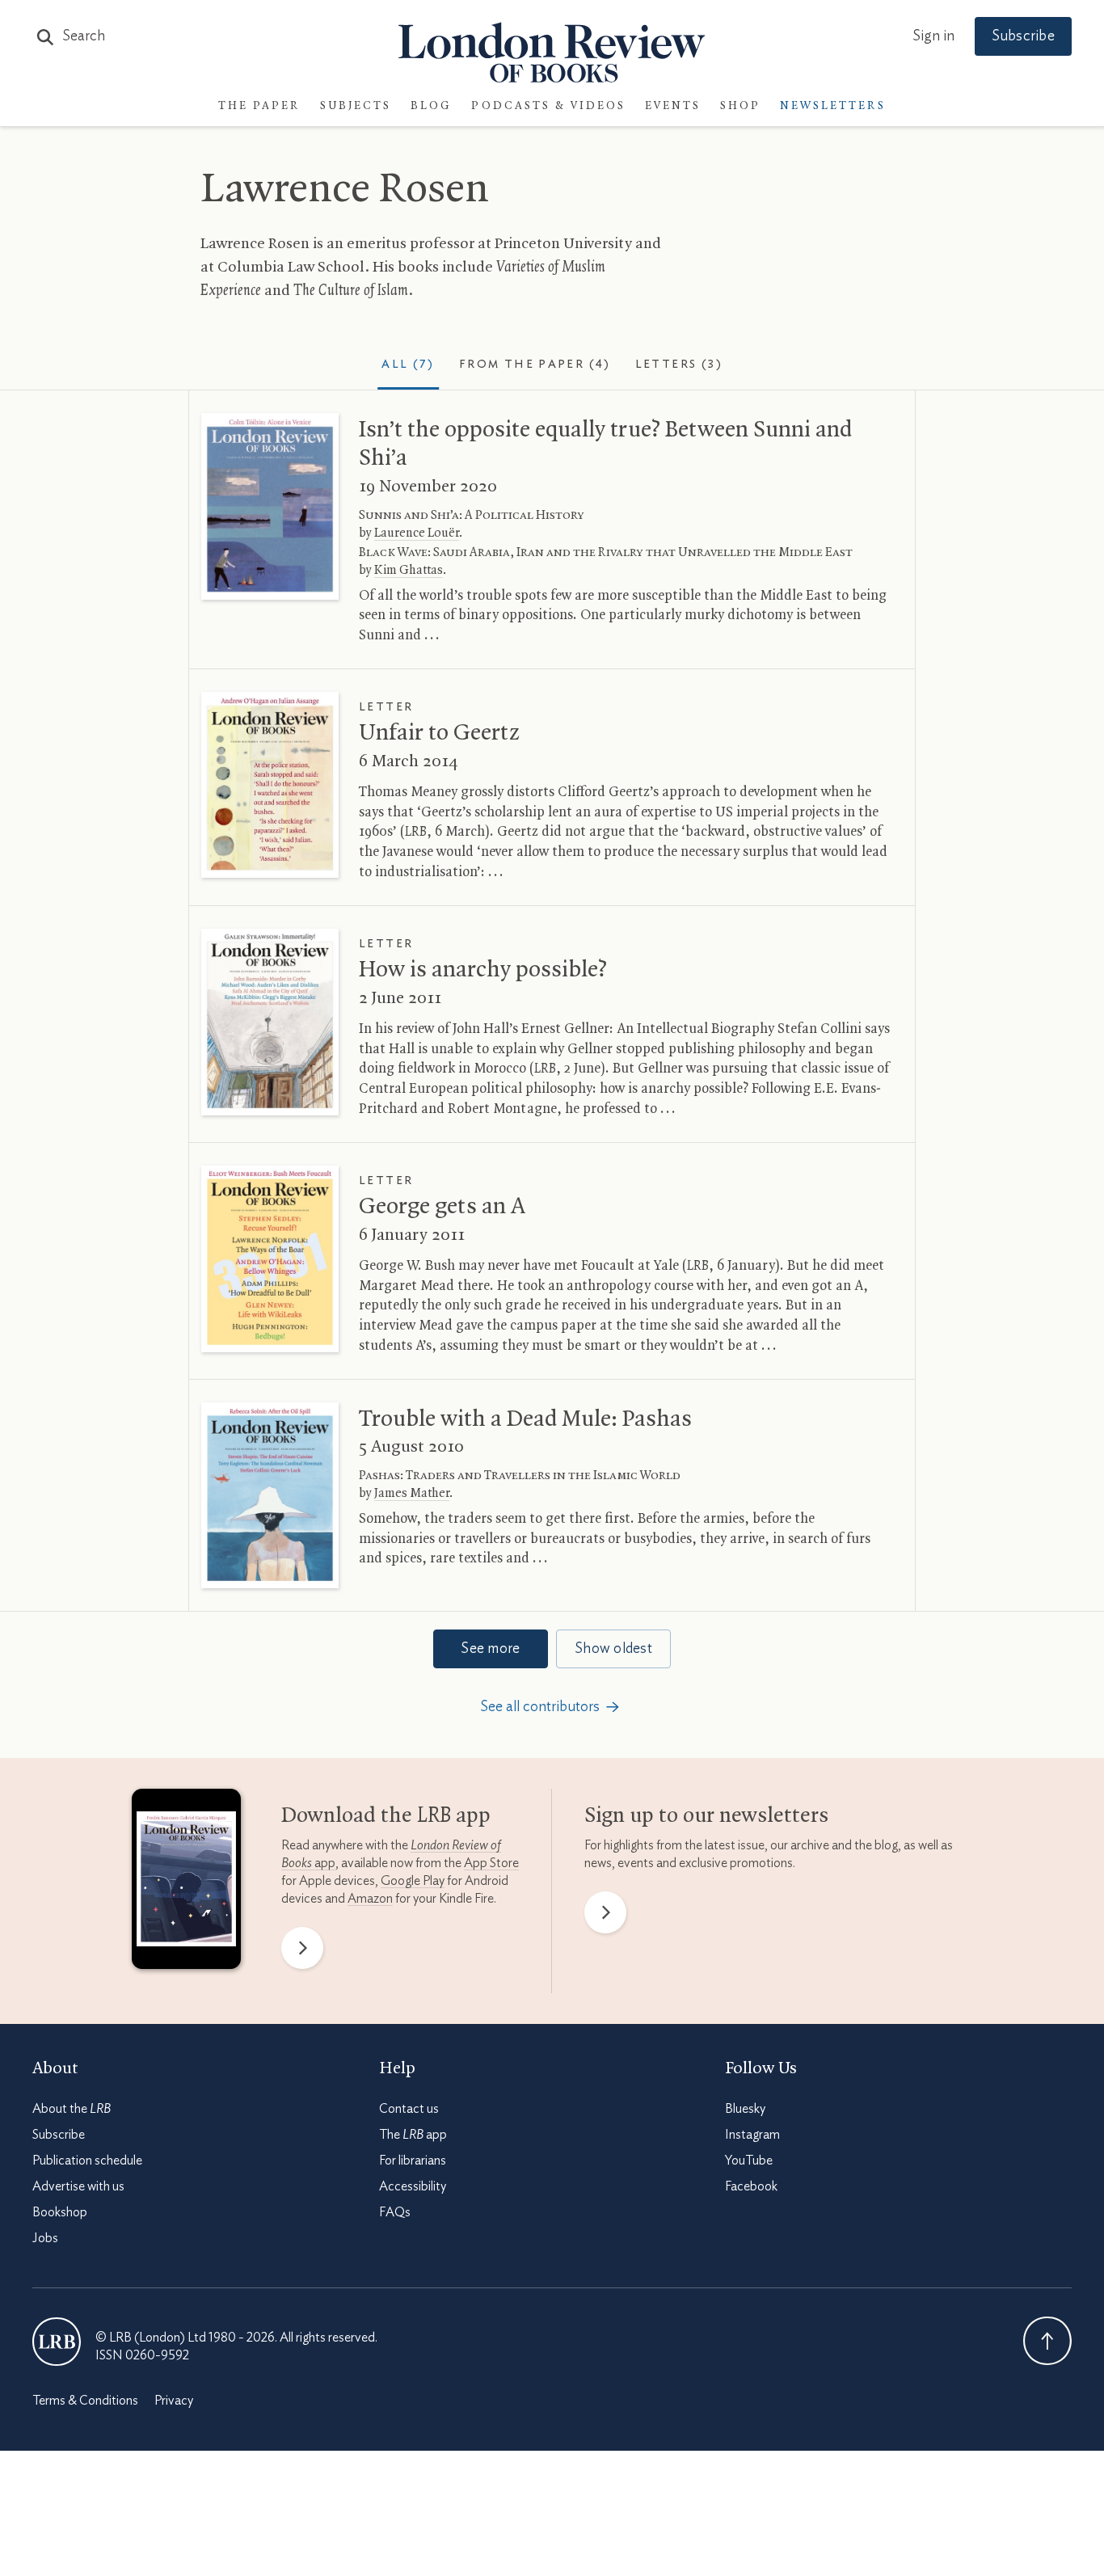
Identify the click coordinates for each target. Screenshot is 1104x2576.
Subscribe (1023, 36)
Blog (431, 106)
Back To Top (1047, 2342)
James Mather (412, 1494)
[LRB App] (186, 1882)
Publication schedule (87, 2161)
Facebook (751, 2187)
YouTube (749, 2161)
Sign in (933, 36)
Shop (740, 106)
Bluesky (745, 2110)
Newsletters (833, 106)
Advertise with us (78, 2187)
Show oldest (613, 1649)
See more (490, 1649)
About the (72, 2110)
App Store (491, 1863)
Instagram (752, 2135)
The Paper (259, 106)
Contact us (409, 2110)
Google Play (413, 1881)
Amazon (370, 1899)
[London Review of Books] (57, 2342)
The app (413, 2135)
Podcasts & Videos (548, 106)
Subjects (356, 106)
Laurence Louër (417, 533)
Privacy (174, 2401)
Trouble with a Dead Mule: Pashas (525, 1419)
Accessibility (413, 2187)
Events (673, 106)
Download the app (386, 1816)
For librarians (413, 2161)
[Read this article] (270, 506)
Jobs (45, 2239)
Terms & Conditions (85, 2401)
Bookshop (60, 2213)
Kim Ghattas (409, 571)
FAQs (395, 2213)
